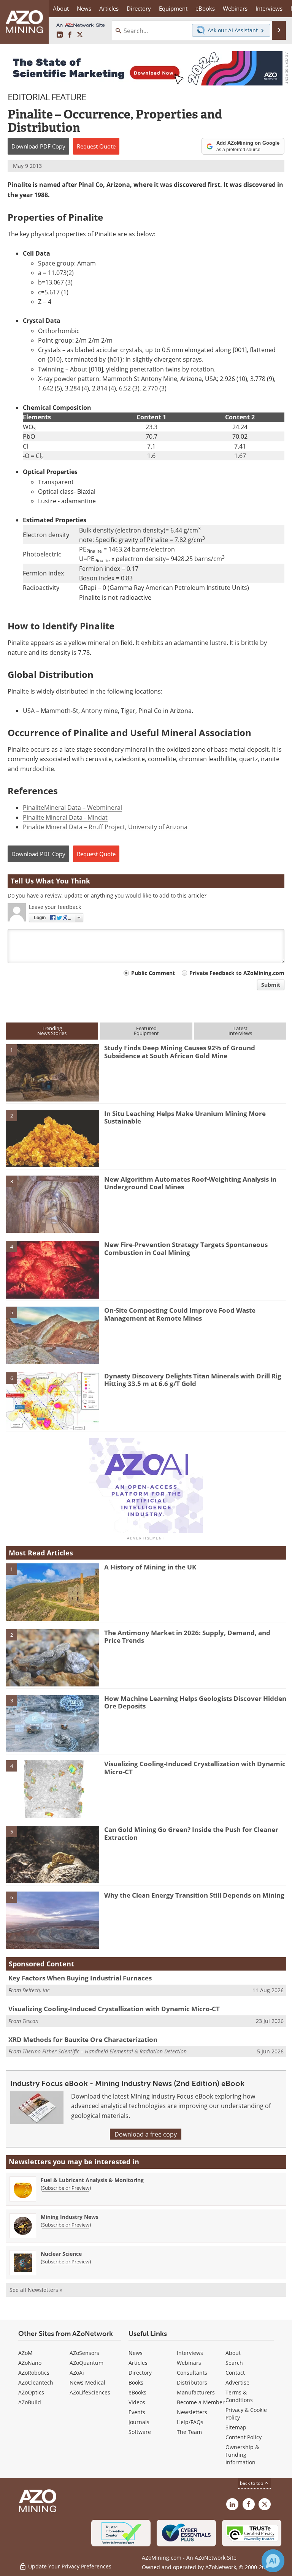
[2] (52, 1138)
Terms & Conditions (239, 2396)
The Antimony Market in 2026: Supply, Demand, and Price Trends (187, 1636)
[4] (52, 1269)
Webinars (189, 2363)
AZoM (25, 2353)
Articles (138, 2363)
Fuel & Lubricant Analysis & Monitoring (92, 2180)
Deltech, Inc (36, 1990)
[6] (52, 1400)
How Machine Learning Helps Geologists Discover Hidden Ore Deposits (195, 1702)
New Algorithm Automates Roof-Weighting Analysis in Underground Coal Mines (190, 1183)
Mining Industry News (70, 2217)
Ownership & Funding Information (242, 2455)
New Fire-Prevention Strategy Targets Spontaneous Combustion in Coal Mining (186, 1248)
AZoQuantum (86, 2363)
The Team (189, 2432)
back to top (252, 2483)
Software (140, 2432)
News (136, 2353)
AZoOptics (31, 2392)
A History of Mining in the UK (150, 1567)
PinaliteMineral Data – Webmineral (72, 807)
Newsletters (192, 2412)
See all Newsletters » (36, 2290)
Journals (139, 2422)
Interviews (190, 2353)
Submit (271, 985)
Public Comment (153, 973)
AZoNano (30, 2363)
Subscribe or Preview (66, 2188)
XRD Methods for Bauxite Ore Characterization (83, 2039)
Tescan (30, 2021)
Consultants (192, 2373)
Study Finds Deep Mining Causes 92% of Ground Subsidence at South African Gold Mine (180, 1052)
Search (234, 2363)
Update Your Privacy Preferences (69, 2566)
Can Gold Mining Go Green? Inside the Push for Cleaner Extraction (191, 1833)
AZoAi (77, 2373)
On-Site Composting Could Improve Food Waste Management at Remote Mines (180, 1314)
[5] (52, 1335)
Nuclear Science (61, 2254)
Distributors (192, 2382)
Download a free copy (146, 2134)
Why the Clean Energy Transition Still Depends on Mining (194, 1895)
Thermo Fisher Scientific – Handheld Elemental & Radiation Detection (105, 2051)
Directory (139, 8)
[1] (52, 1072)
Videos (137, 2402)
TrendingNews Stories (52, 1031)
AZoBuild (30, 2402)
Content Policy (244, 2437)
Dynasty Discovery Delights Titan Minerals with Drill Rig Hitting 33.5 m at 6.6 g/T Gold (193, 1380)
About (233, 2353)
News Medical (87, 2382)
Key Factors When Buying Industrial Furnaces (80, 1978)
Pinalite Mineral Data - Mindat (65, 817)
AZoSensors (84, 2353)
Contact (235, 2373)
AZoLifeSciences (90, 2392)
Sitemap (236, 2427)
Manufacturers (196, 2392)
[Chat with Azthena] (273, 2561)
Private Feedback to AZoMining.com (237, 973)
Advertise (237, 2382)
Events (137, 2412)
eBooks (137, 2392)
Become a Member (201, 2402)
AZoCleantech (36, 2382)
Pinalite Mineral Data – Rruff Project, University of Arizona (105, 827)
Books (136, 2382)
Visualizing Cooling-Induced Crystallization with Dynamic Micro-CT (195, 1768)
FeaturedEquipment (146, 1031)
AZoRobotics (34, 2373)
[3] (52, 1204)
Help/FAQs (190, 2422)
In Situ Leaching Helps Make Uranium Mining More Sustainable (185, 1117)
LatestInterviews (240, 1031)
